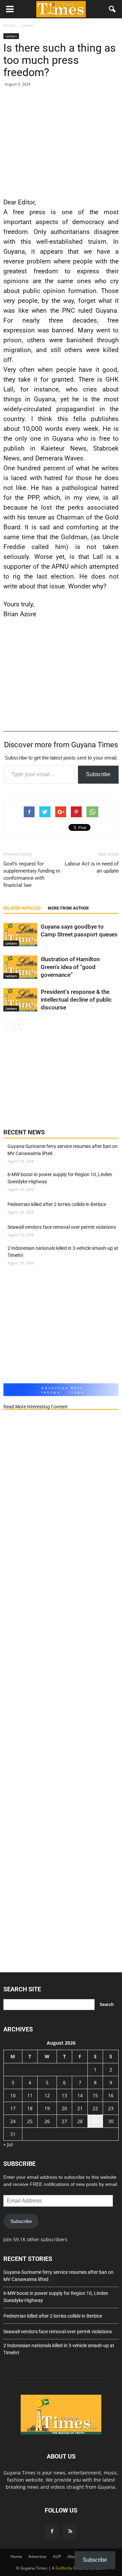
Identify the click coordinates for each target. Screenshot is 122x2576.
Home (16, 2556)
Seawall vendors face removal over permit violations (62, 1227)
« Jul (8, 2144)
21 (80, 2108)
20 (64, 2108)
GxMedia (64, 2568)
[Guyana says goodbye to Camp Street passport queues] (20, 935)
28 (80, 2121)
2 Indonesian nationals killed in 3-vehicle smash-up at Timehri (63, 1252)
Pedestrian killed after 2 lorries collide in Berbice (57, 1204)
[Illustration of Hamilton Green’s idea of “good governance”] (20, 967)
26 (47, 2121)
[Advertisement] (61, 141)
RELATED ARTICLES (22, 908)
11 (30, 2095)
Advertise (37, 2556)
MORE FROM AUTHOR (68, 908)
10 (13, 2095)
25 (30, 2121)
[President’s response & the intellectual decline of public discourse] (20, 1000)
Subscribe (98, 774)
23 (111, 2108)
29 (95, 2121)
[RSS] (70, 2532)
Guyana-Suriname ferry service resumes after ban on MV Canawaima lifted (63, 1150)
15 (95, 2095)
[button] (113, 9)
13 (64, 2095)
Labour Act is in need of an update (92, 867)
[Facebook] (52, 2532)
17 (13, 2108)
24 (13, 2121)
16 (111, 2095)
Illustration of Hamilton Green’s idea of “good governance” (70, 967)
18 (30, 2108)
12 (47, 2095)
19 (47, 2108)
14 (80, 2095)
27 (64, 2121)
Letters (11, 36)
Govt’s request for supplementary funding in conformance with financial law (32, 874)
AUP (57, 2556)
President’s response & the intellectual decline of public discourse (76, 1000)
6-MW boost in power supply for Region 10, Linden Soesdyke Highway (60, 1178)
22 (95, 2108)
